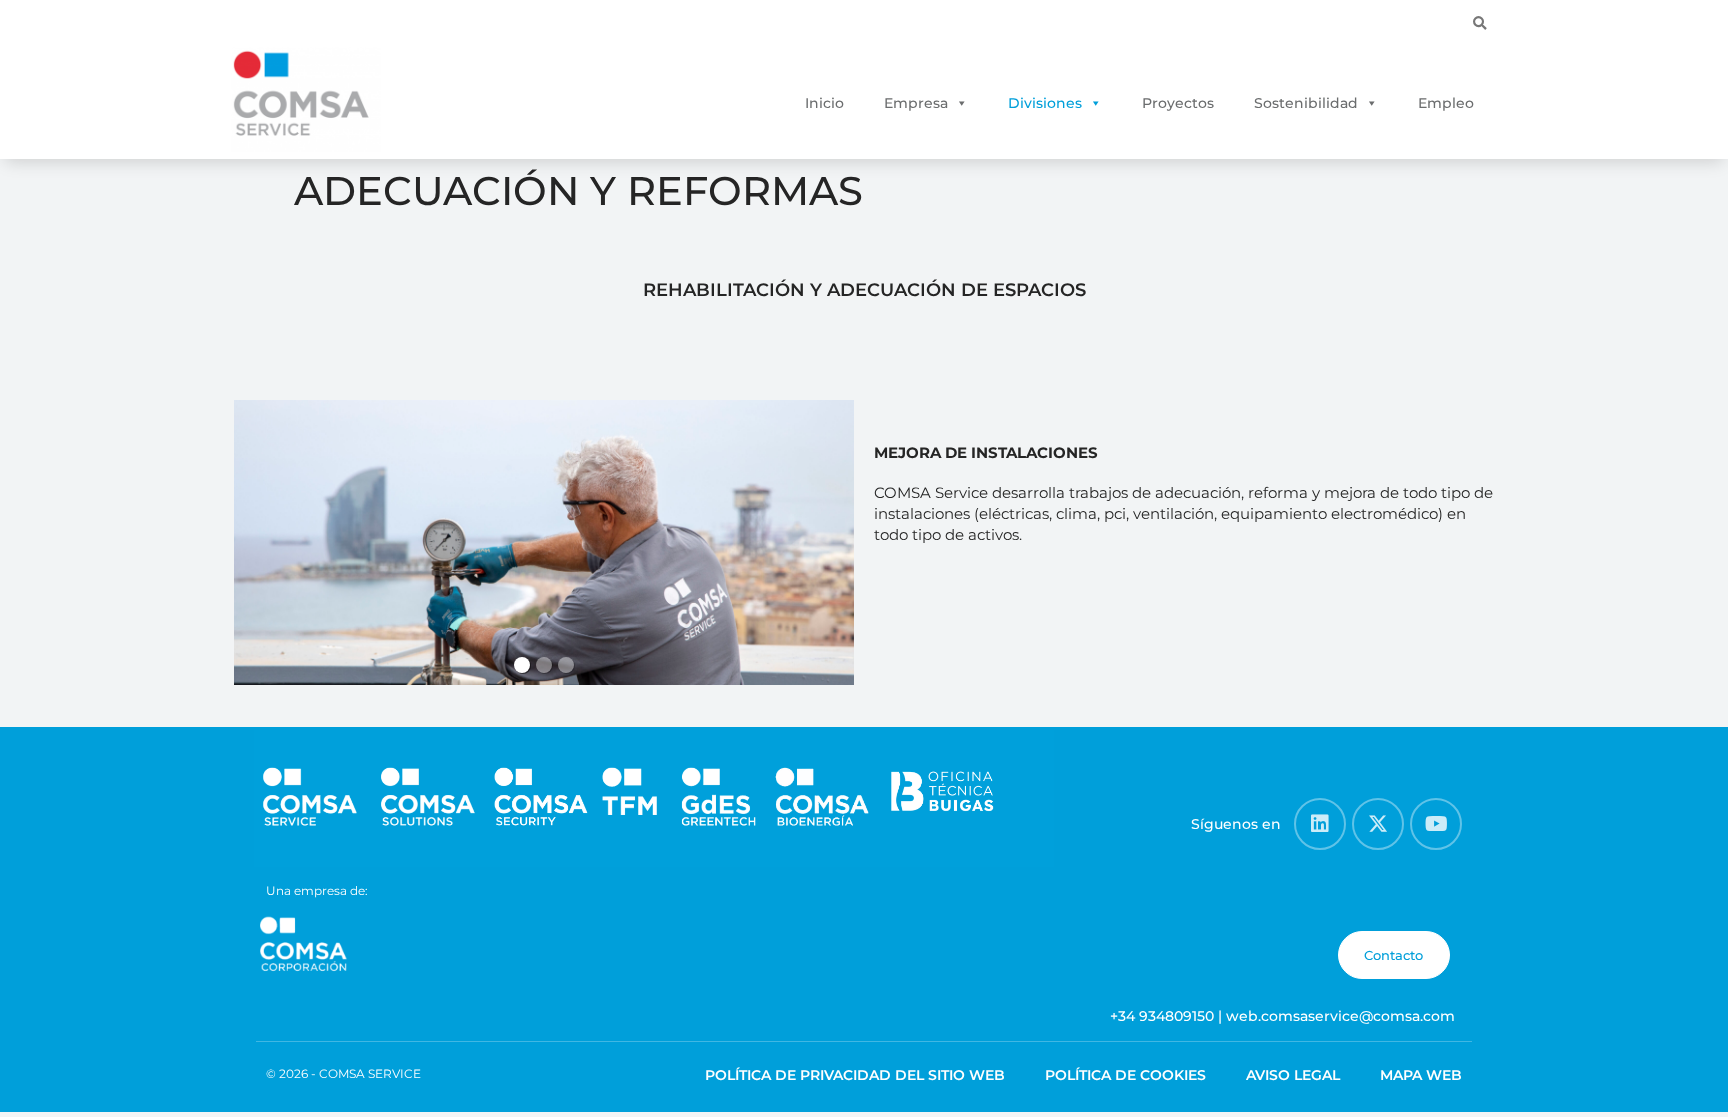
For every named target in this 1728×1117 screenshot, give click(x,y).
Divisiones (1045, 103)
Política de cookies (1125, 1075)
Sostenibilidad (1306, 103)
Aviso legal (1293, 1075)
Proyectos (1178, 103)
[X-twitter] (1378, 824)
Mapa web (1421, 1075)
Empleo (1446, 103)
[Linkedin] (1320, 824)
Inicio (824, 103)
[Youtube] (1436, 824)
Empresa (916, 103)
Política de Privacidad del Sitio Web (855, 1075)
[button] (1480, 24)
